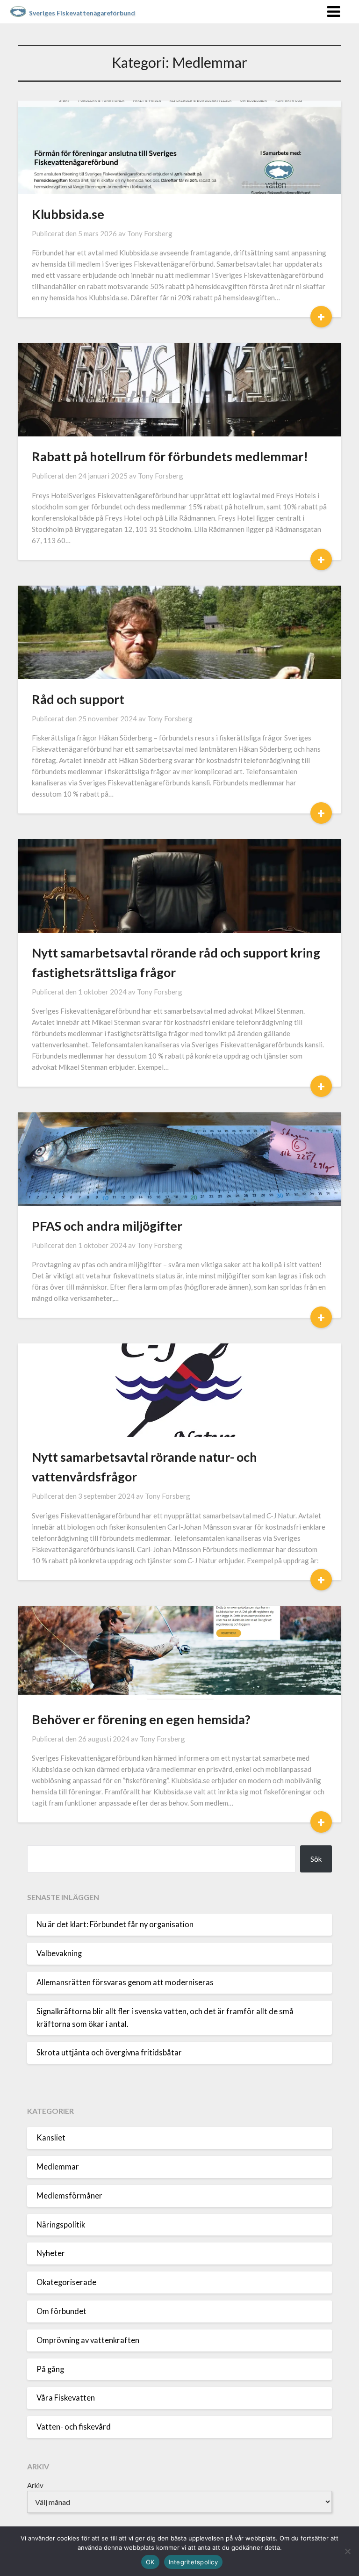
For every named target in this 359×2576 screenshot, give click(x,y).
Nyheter (51, 2253)
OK (150, 2562)
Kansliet (51, 2138)
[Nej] (347, 2551)
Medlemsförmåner (69, 2196)
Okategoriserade (66, 2282)
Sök (316, 1859)
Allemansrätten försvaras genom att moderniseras (125, 1982)
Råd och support (78, 699)
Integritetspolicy (193, 2562)
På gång (50, 2369)
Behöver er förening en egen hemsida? (141, 1719)
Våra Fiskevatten (66, 2398)
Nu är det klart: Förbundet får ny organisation (115, 1924)
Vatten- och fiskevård (74, 2427)
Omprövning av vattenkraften (88, 2340)
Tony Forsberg (150, 233)
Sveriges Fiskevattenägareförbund (82, 13)
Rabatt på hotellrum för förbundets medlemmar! (170, 456)
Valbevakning (59, 1953)
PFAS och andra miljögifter (107, 1226)
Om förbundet (61, 2311)
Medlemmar (58, 2167)
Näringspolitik (61, 2225)
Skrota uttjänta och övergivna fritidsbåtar (109, 2053)
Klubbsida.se (68, 214)
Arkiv (35, 2485)
